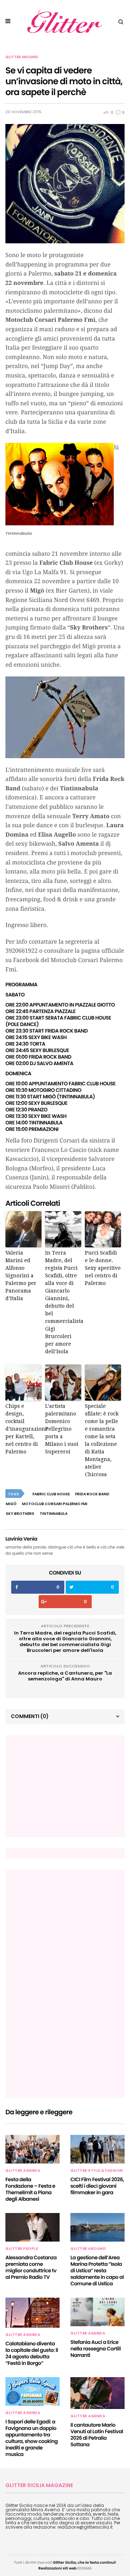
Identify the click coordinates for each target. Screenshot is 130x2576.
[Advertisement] (65, 1786)
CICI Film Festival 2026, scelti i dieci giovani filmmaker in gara (97, 2186)
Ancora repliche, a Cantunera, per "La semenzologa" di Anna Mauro (65, 1676)
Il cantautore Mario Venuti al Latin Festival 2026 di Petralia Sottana (97, 2435)
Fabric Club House (51, 1494)
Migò (11, 1504)
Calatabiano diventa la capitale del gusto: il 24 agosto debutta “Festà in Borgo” (32, 2353)
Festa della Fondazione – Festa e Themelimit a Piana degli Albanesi (30, 2189)
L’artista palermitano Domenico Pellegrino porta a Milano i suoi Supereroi (62, 1429)
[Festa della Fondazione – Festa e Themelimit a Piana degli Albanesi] (32, 2149)
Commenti (30, 1716)
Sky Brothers (20, 1514)
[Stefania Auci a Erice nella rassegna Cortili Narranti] (97, 2312)
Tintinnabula (54, 1514)
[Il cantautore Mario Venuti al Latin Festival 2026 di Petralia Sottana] (97, 2393)
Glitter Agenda (23, 2171)
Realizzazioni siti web (57, 2568)
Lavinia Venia (21, 1539)
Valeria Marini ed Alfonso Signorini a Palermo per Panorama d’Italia (21, 1276)
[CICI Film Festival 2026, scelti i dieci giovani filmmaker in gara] (97, 2149)
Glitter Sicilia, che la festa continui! (85, 2562)
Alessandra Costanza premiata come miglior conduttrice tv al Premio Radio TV (31, 2267)
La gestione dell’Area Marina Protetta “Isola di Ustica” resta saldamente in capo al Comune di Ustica (97, 2270)
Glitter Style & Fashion (97, 2171)
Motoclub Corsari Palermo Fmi (55, 1504)
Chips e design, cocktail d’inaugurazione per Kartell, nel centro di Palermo (23, 1429)
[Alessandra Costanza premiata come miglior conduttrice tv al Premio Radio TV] (32, 2227)
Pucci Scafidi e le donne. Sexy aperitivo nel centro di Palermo (103, 1268)
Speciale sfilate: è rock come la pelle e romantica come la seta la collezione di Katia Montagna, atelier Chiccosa (102, 1440)
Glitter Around (22, 57)
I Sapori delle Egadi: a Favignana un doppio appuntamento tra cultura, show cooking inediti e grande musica (32, 2438)
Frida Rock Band (92, 1494)
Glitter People (22, 2249)
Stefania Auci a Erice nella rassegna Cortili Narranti (96, 2349)
